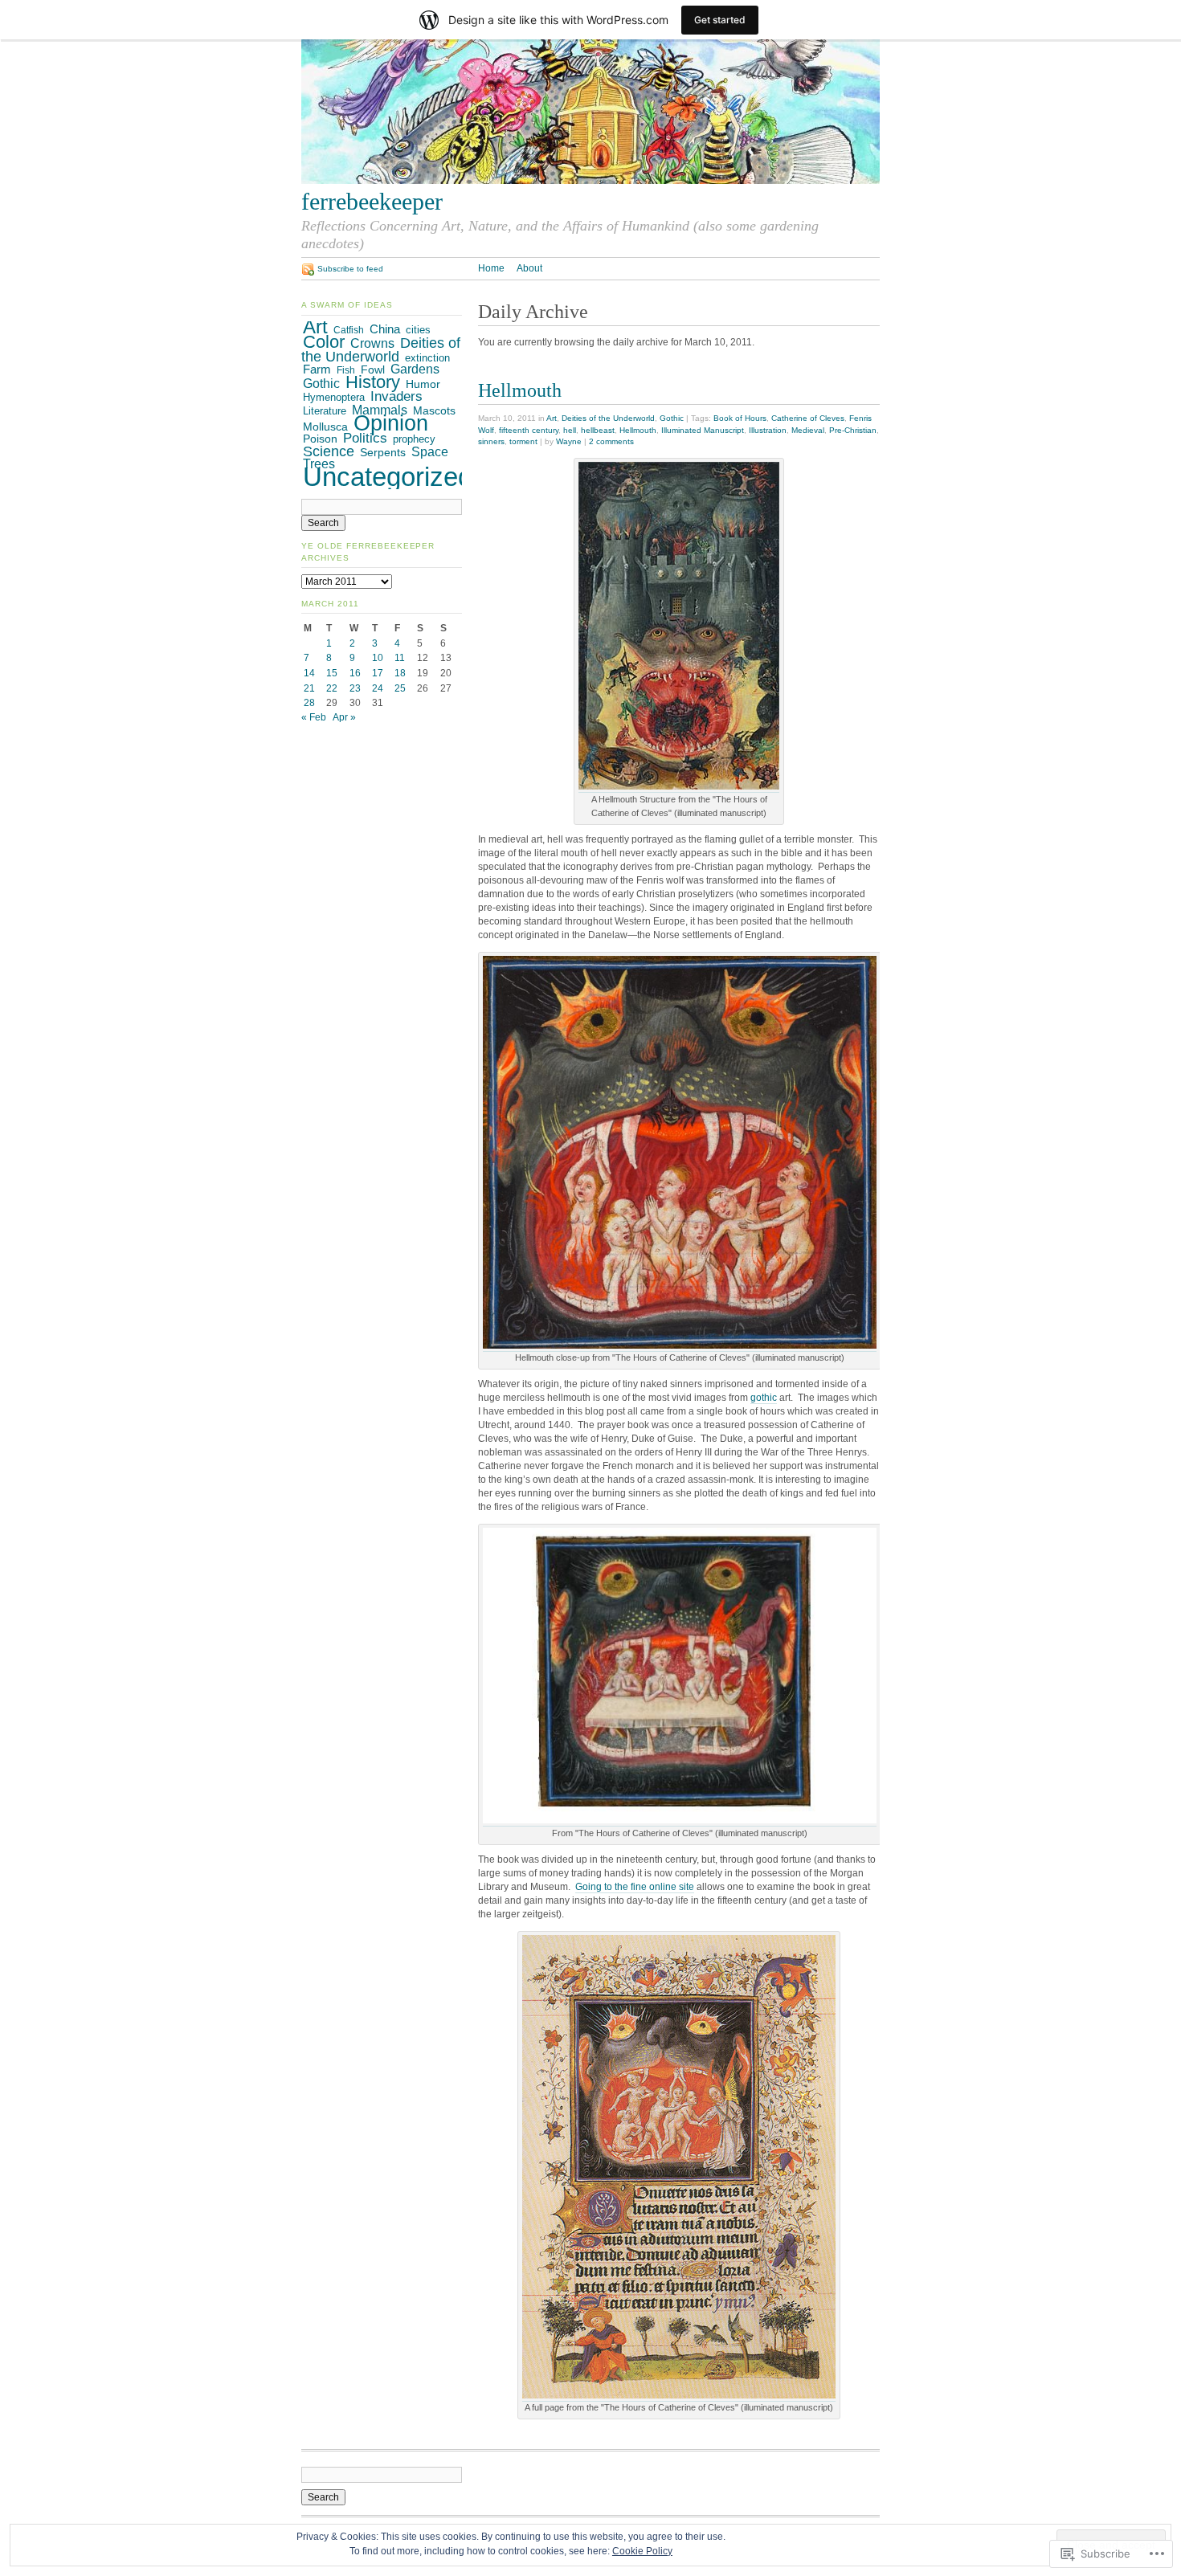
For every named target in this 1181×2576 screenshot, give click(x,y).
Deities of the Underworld (608, 418)
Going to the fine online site (635, 1887)
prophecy (414, 439)
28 (309, 703)
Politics (365, 438)
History (373, 382)
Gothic (672, 418)
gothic (764, 1398)
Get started (720, 20)
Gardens (415, 369)
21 (309, 688)
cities (418, 330)
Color (324, 342)
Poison (320, 439)
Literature (325, 411)
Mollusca (325, 427)
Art (552, 418)
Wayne (569, 441)
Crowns (372, 343)
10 (378, 658)
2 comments (611, 441)
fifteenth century (529, 430)
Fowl (373, 369)
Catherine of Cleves (808, 418)
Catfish (349, 330)
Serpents (383, 452)
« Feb (314, 717)
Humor (423, 384)
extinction (427, 358)
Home (491, 268)
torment (523, 441)
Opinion (391, 423)
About (529, 268)
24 (378, 688)
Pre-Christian (853, 430)
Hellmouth (520, 390)
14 (309, 673)
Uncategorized (388, 477)
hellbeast (598, 430)
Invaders (396, 396)
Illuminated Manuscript (703, 430)
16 (355, 673)
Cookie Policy (642, 2551)
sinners (491, 441)
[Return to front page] (590, 181)
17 (378, 673)
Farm (317, 369)
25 (400, 688)
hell (570, 430)
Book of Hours (740, 418)
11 (400, 658)
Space (430, 452)
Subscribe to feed (350, 269)
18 (400, 673)
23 (355, 688)
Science (329, 451)
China (385, 329)
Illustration (768, 430)
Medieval (808, 430)
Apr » (344, 717)
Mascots (434, 411)
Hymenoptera (334, 397)
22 (332, 688)
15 (332, 673)
